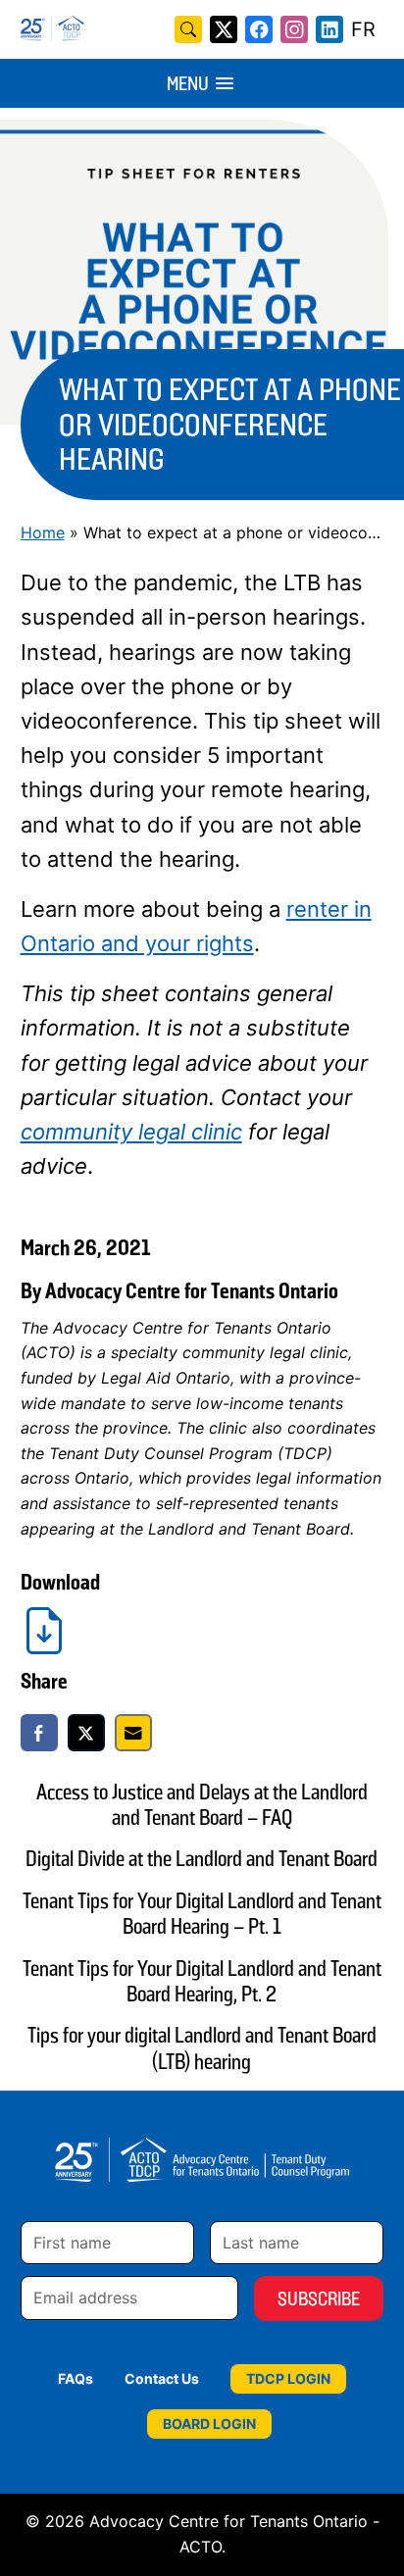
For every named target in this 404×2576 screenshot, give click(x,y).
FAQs (76, 2378)
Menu (188, 83)
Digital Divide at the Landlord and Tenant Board (202, 1859)
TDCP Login (288, 2378)
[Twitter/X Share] (86, 1733)
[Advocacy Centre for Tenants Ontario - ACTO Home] (142, 28)
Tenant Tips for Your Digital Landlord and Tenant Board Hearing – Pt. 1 (202, 1914)
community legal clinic (131, 1132)
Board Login (209, 2424)
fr (363, 29)
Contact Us (162, 2378)
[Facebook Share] (39, 1733)
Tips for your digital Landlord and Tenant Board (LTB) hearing (202, 2048)
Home (43, 532)
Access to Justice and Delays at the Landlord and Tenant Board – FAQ (202, 1805)
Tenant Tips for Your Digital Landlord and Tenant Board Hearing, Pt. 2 (202, 1981)
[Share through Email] (133, 1733)
